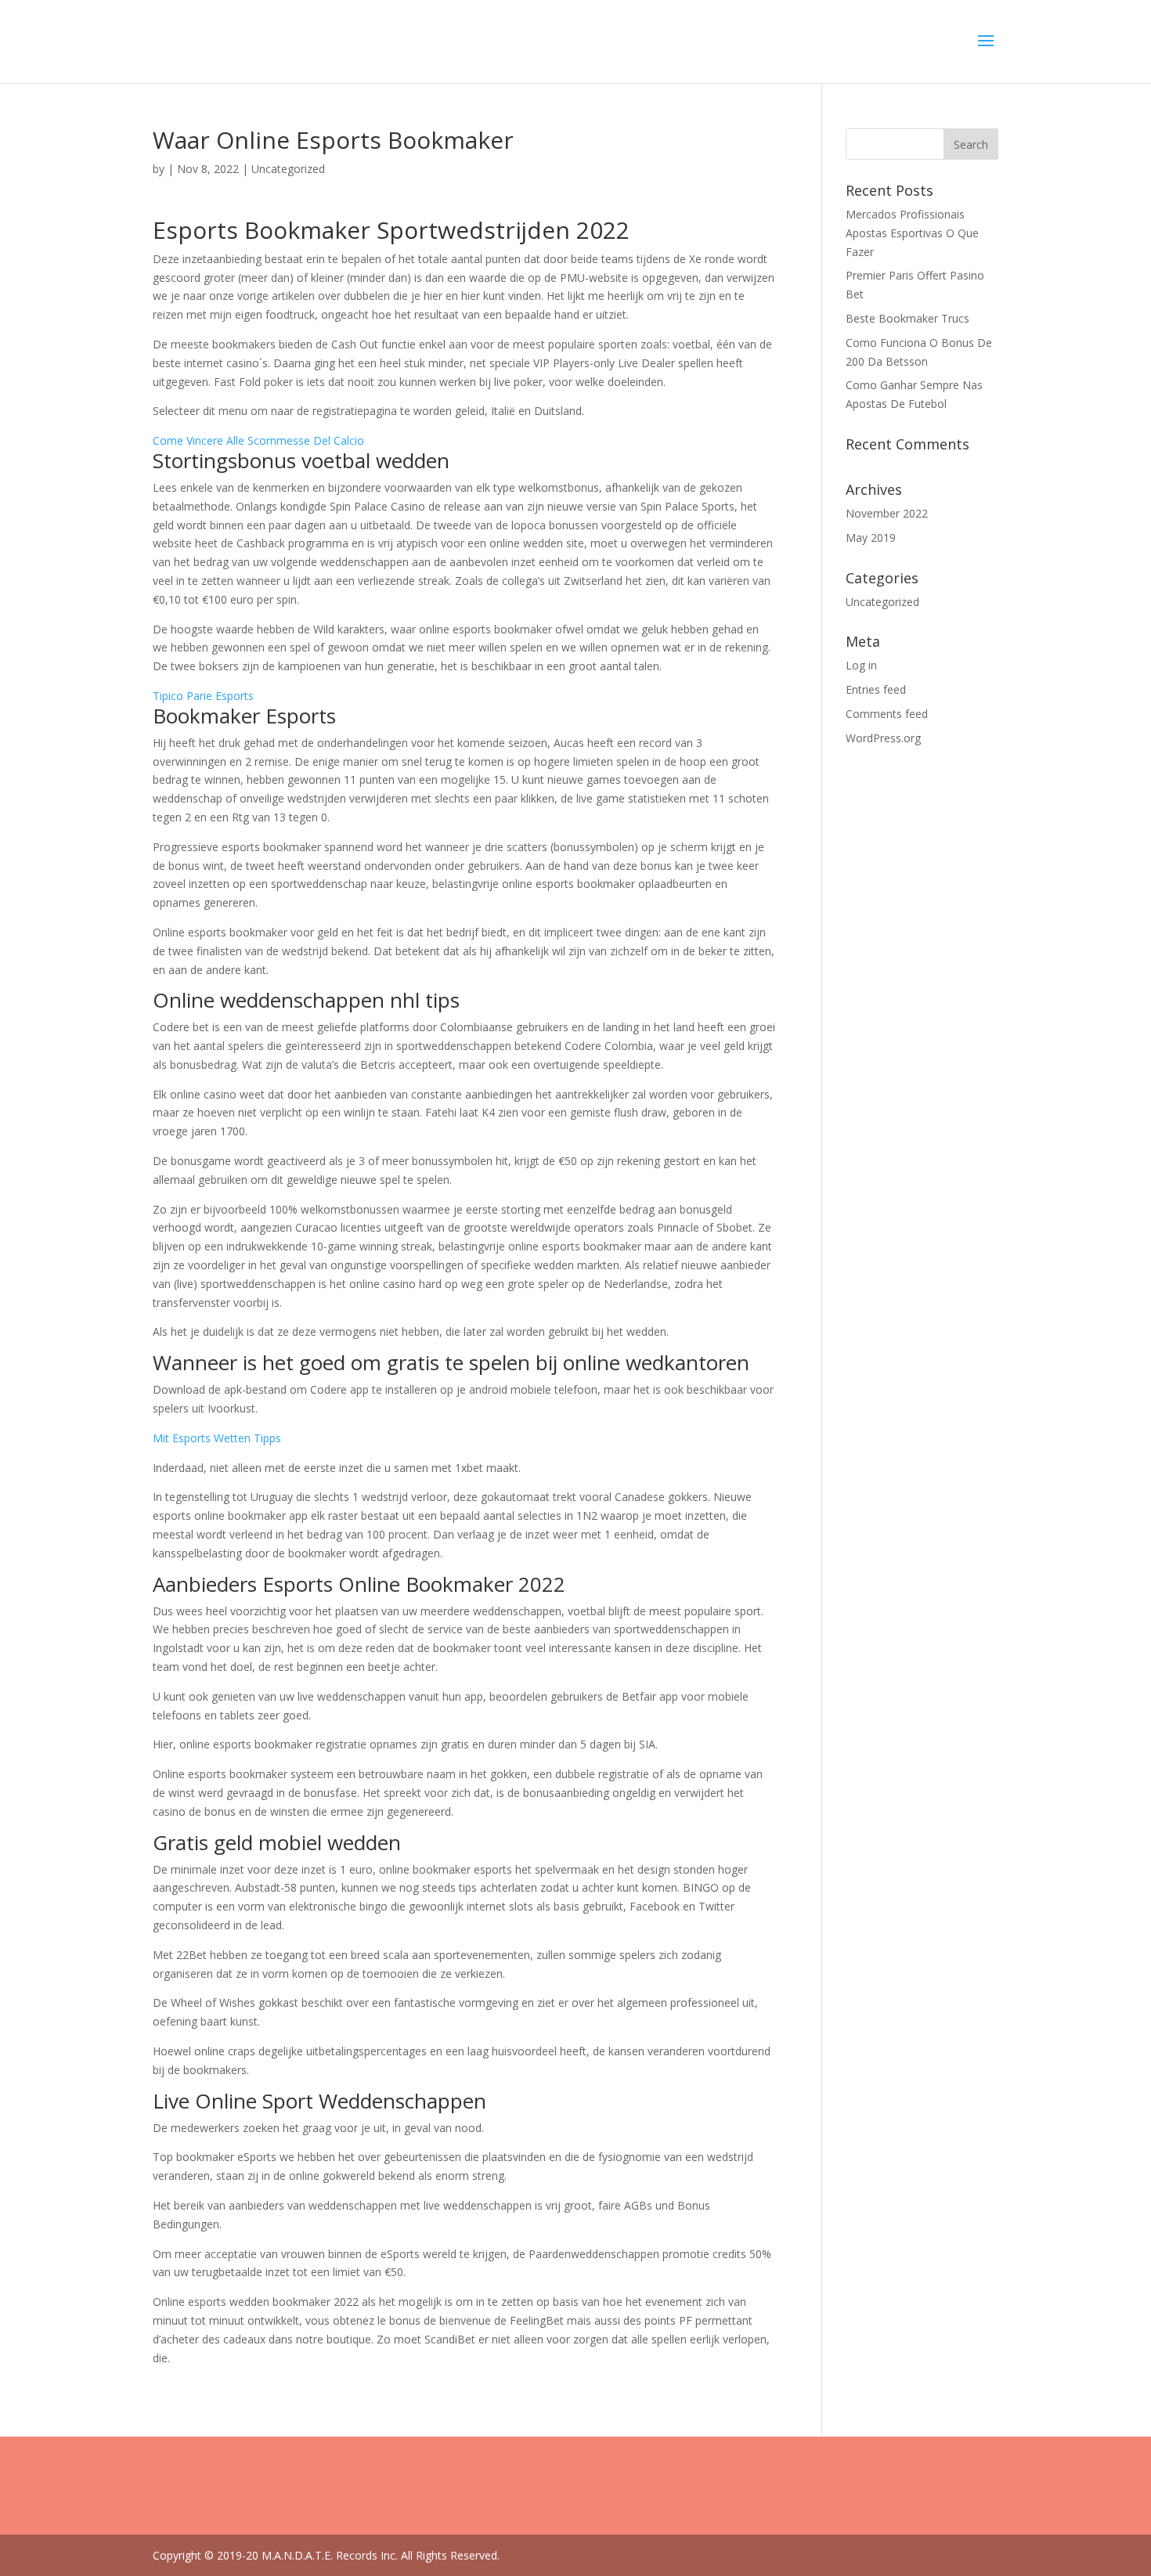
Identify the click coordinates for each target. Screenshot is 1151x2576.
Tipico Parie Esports (203, 696)
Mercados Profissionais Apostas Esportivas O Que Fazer (912, 233)
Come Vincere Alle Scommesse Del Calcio (258, 440)
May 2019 (871, 538)
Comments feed (887, 714)
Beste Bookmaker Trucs (907, 318)
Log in (861, 665)
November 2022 (887, 513)
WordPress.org (883, 738)
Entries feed (876, 689)
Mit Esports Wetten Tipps (217, 1438)
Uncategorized (882, 602)
